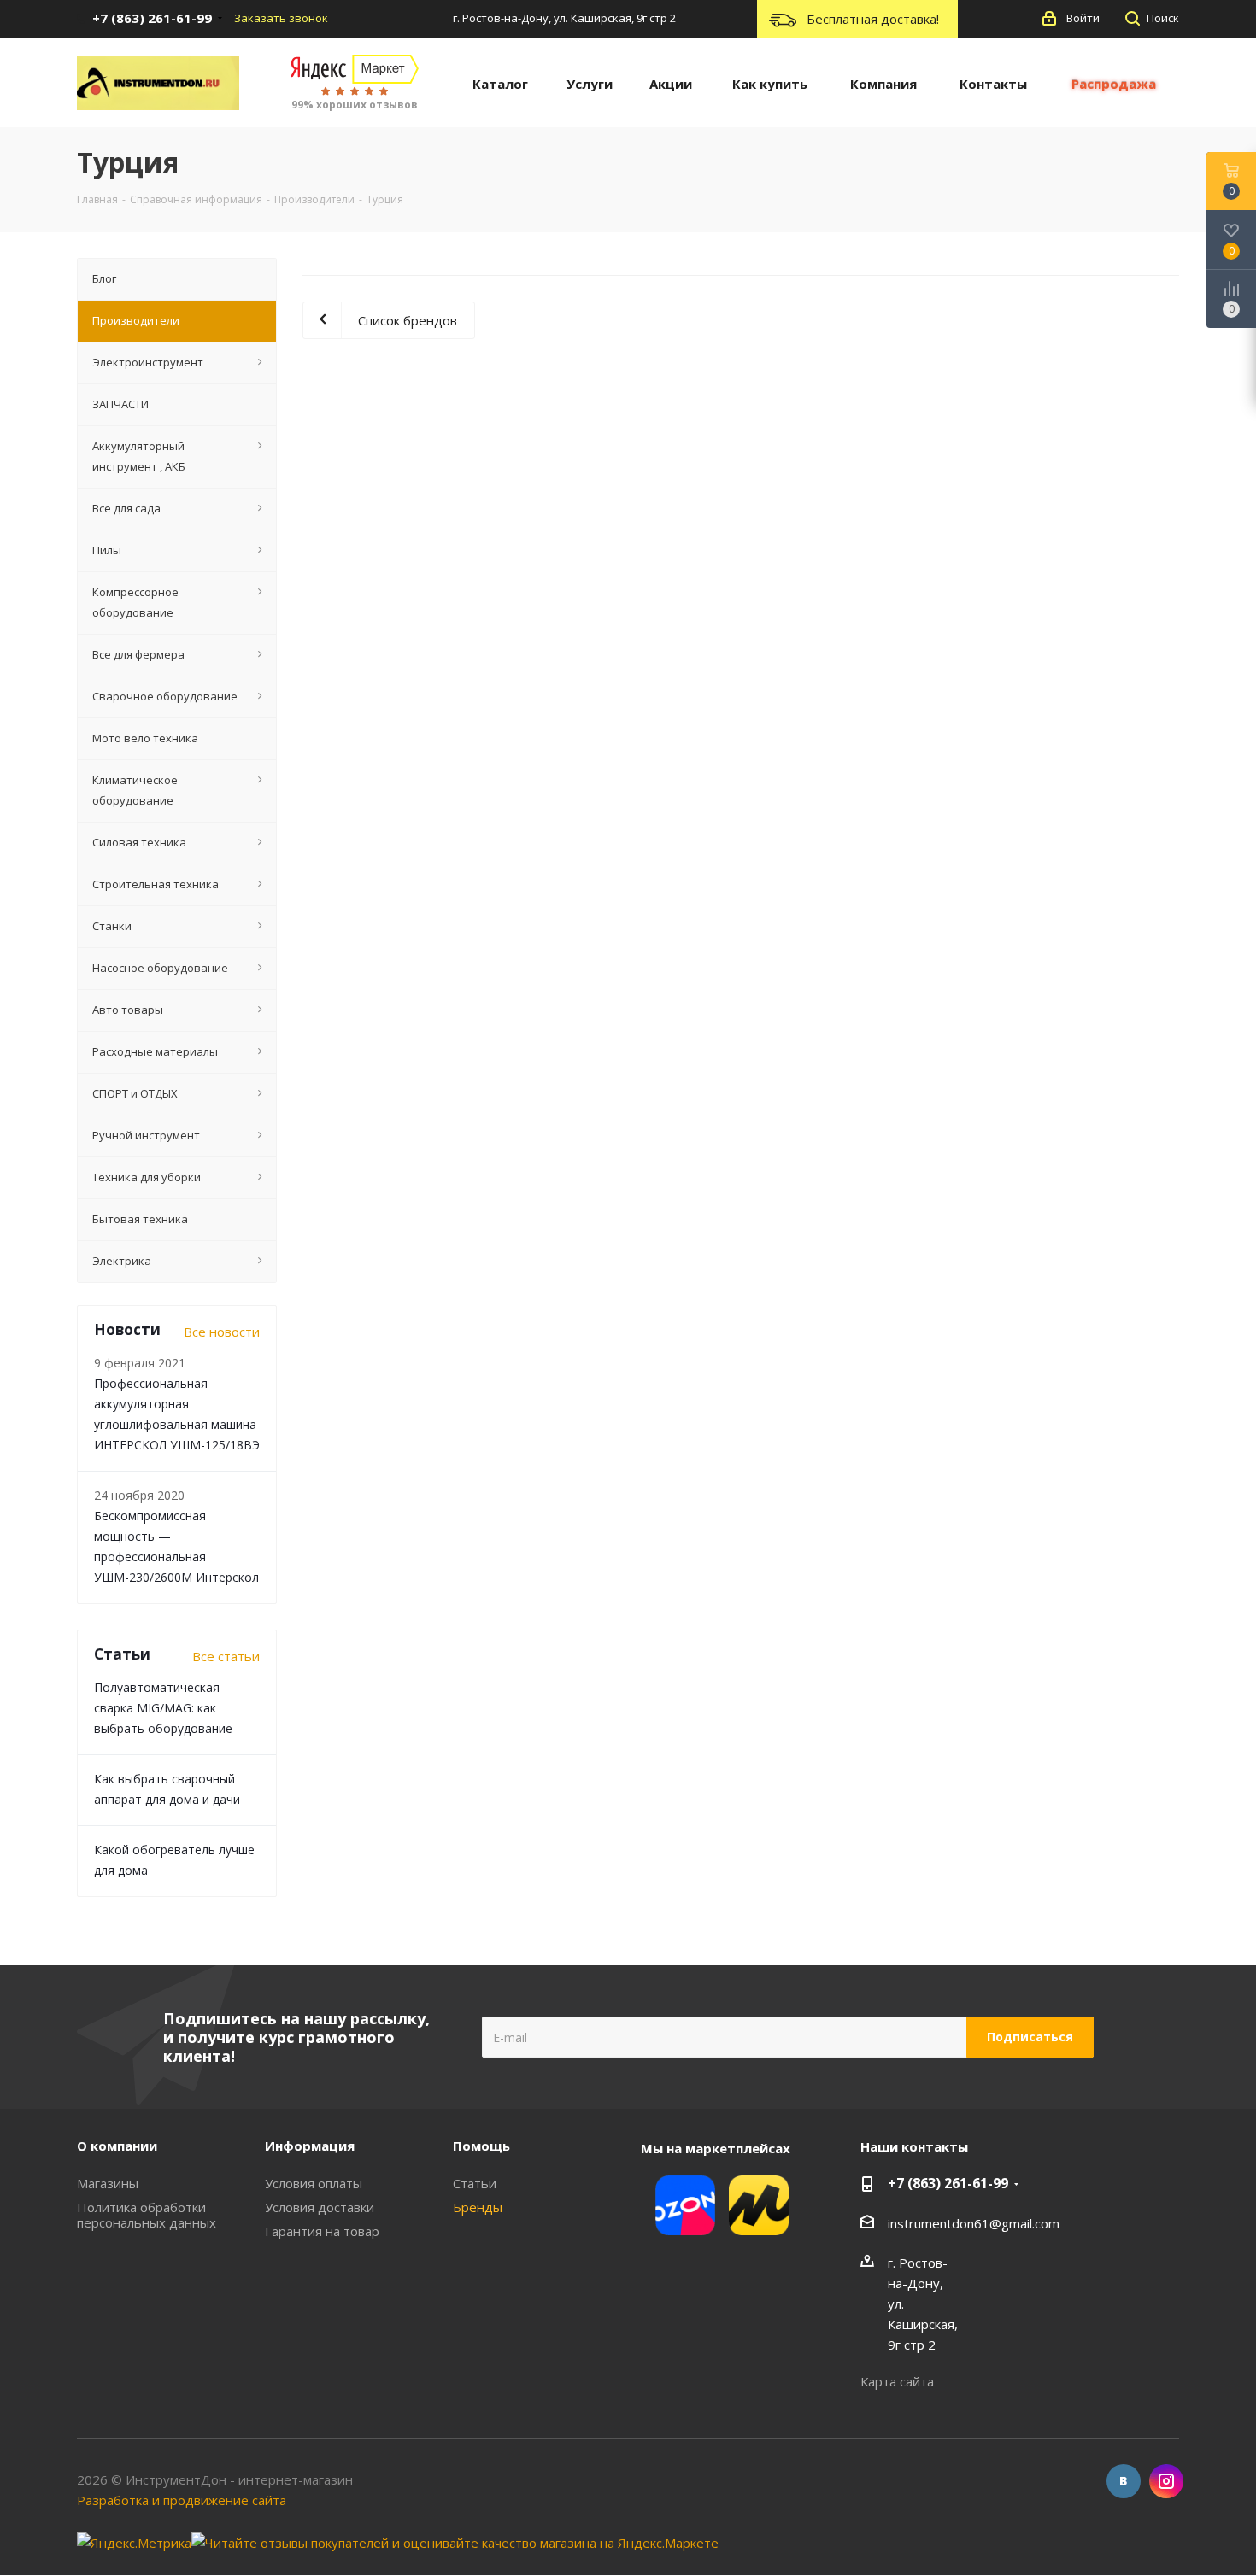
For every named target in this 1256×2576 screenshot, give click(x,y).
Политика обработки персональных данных (147, 2215)
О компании (117, 2146)
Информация (310, 2146)
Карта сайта (897, 2381)
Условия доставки (320, 2207)
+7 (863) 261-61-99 (948, 2183)
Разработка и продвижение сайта (182, 2500)
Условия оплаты (314, 2183)
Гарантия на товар (322, 2231)
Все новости (222, 1332)
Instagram (1166, 2481)
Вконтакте (1124, 2481)
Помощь (481, 2146)
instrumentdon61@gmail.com (974, 2223)
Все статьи (226, 1656)
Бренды (478, 2207)
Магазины (108, 2183)
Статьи (475, 2183)
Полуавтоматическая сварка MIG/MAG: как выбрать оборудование (163, 1708)
